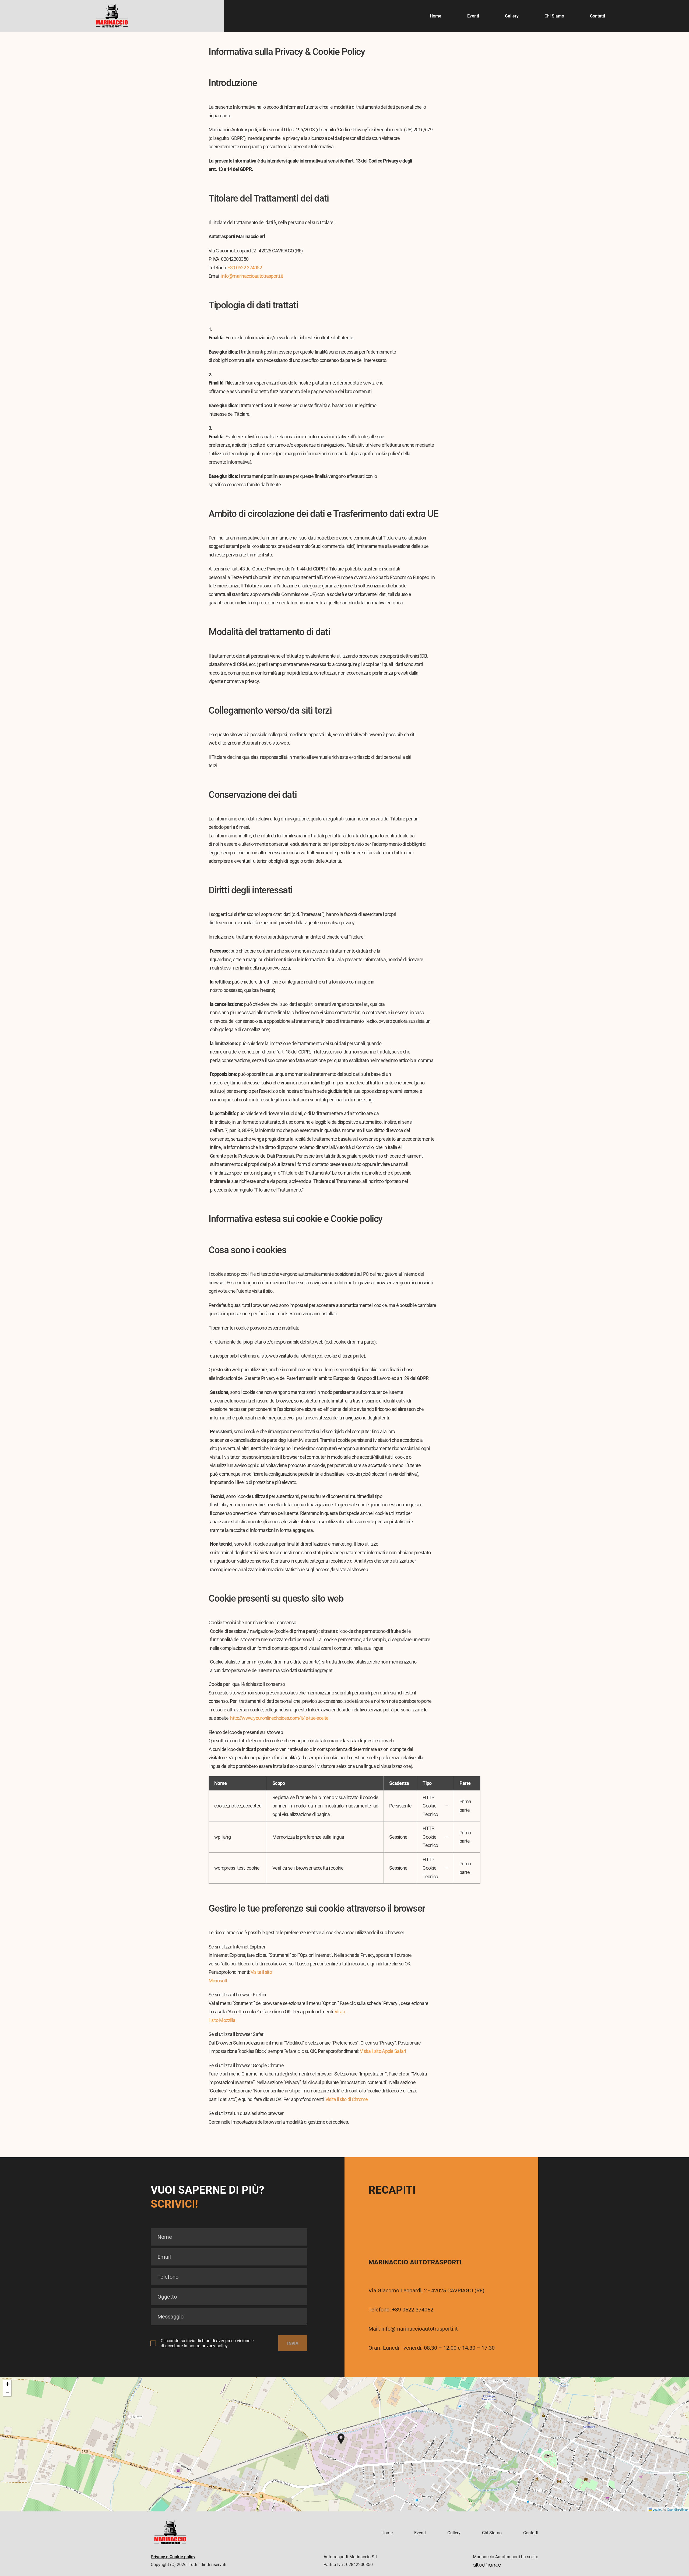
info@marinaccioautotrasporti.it (252, 276)
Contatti (597, 16)
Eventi (473, 16)
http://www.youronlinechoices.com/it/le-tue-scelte (279, 1718)
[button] (341, 2439)
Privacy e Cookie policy (173, 2557)
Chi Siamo (554, 16)
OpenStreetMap (677, 2509)
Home (436, 16)
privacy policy (215, 2346)
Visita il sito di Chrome (347, 2099)
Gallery (512, 16)
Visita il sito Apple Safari (383, 2051)
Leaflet (657, 2509)
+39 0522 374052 (245, 268)
